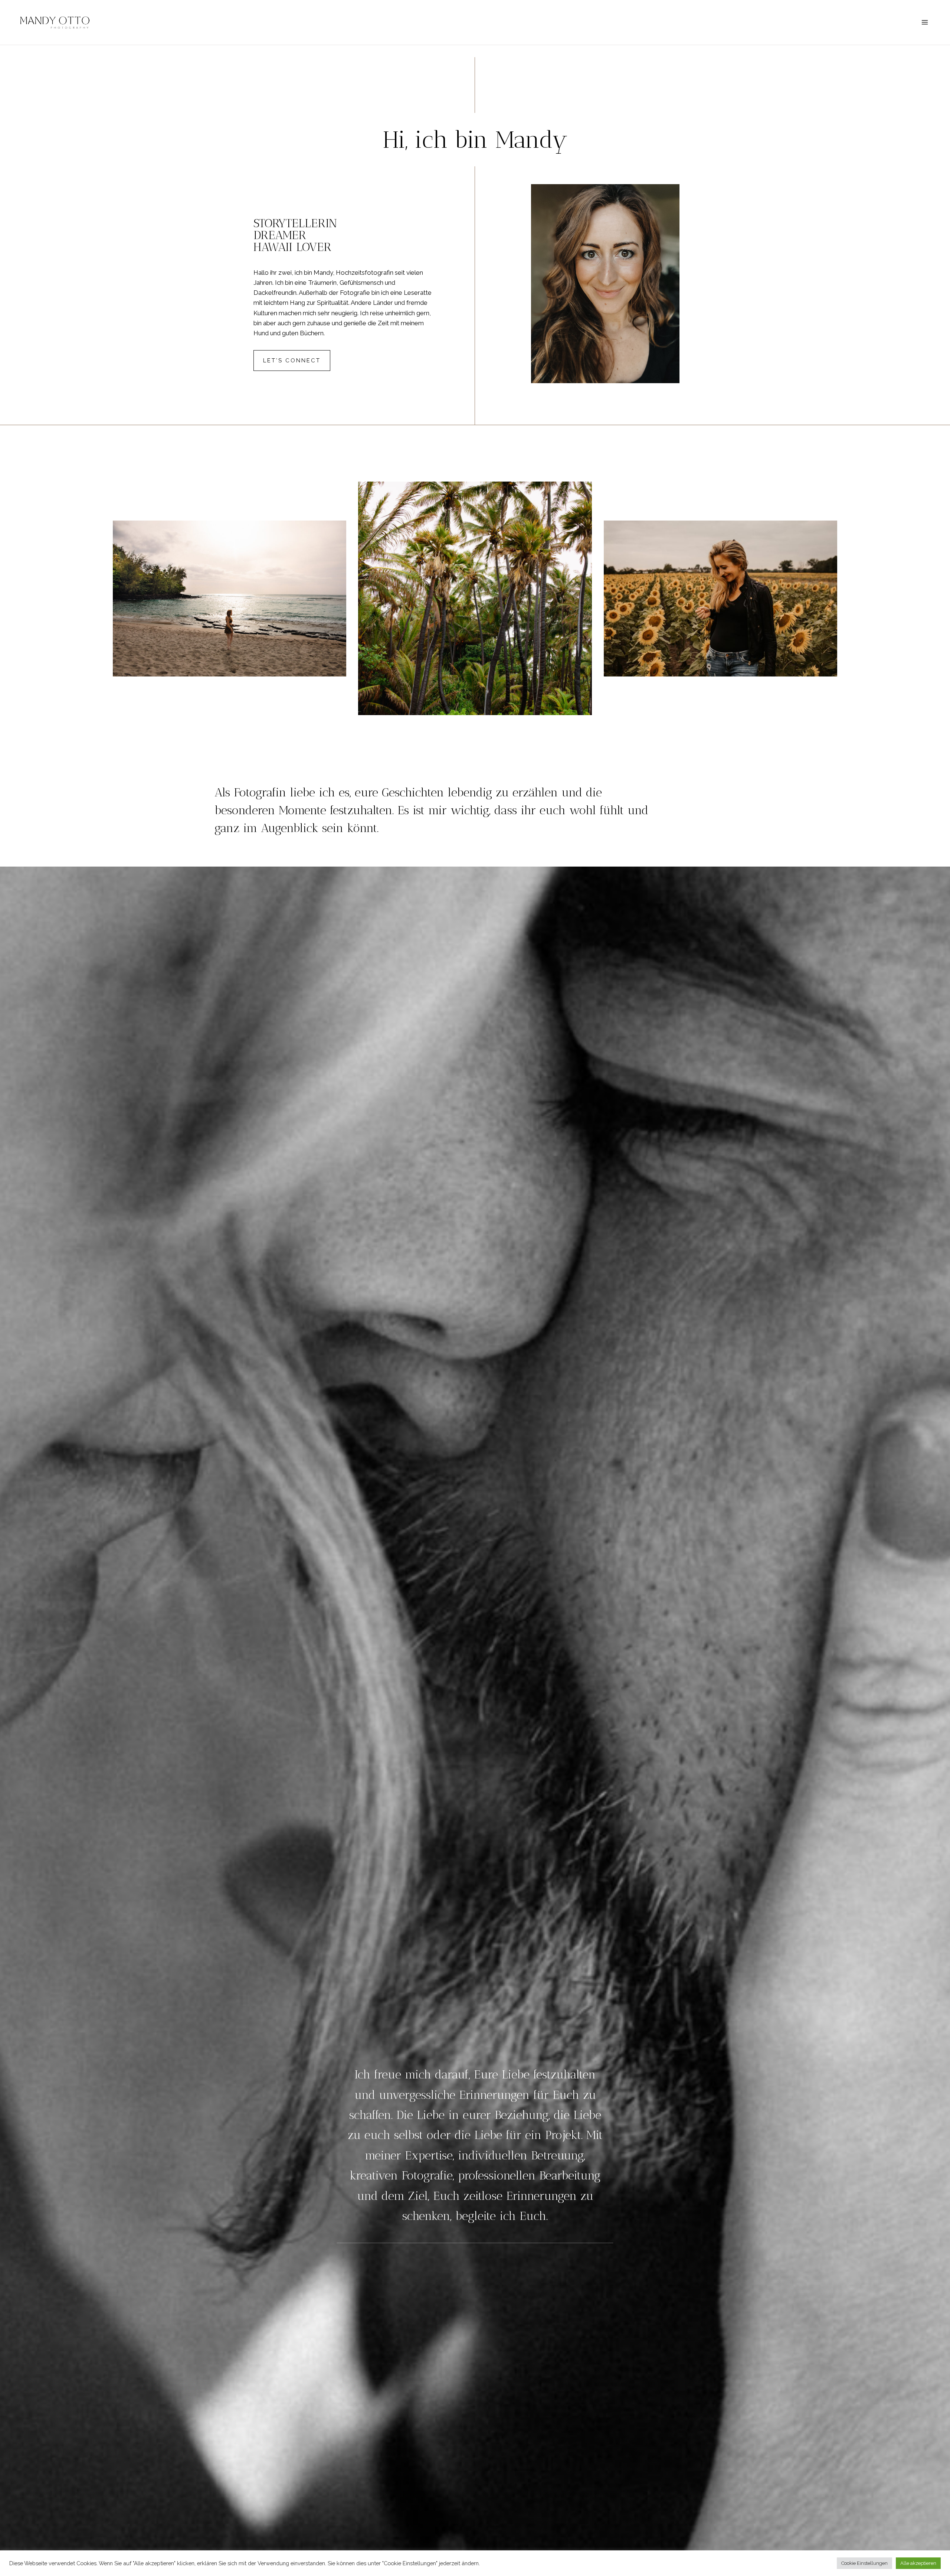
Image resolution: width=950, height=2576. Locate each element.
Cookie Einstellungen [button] (864, 2563)
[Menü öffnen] (925, 22)
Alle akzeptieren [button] (918, 2563)
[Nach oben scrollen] (943, 2327)
